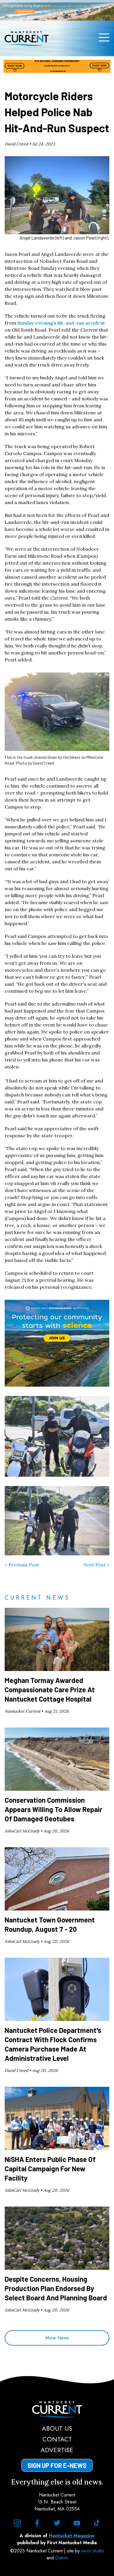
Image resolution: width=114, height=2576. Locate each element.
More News (57, 2338)
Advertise (57, 2450)
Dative (62, 2558)
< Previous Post (22, 1565)
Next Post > (96, 1565)
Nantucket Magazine (72, 2536)
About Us (57, 2428)
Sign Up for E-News (57, 2465)
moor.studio (93, 2551)
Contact (57, 2439)
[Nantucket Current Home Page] (27, 38)
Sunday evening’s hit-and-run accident (61, 323)
